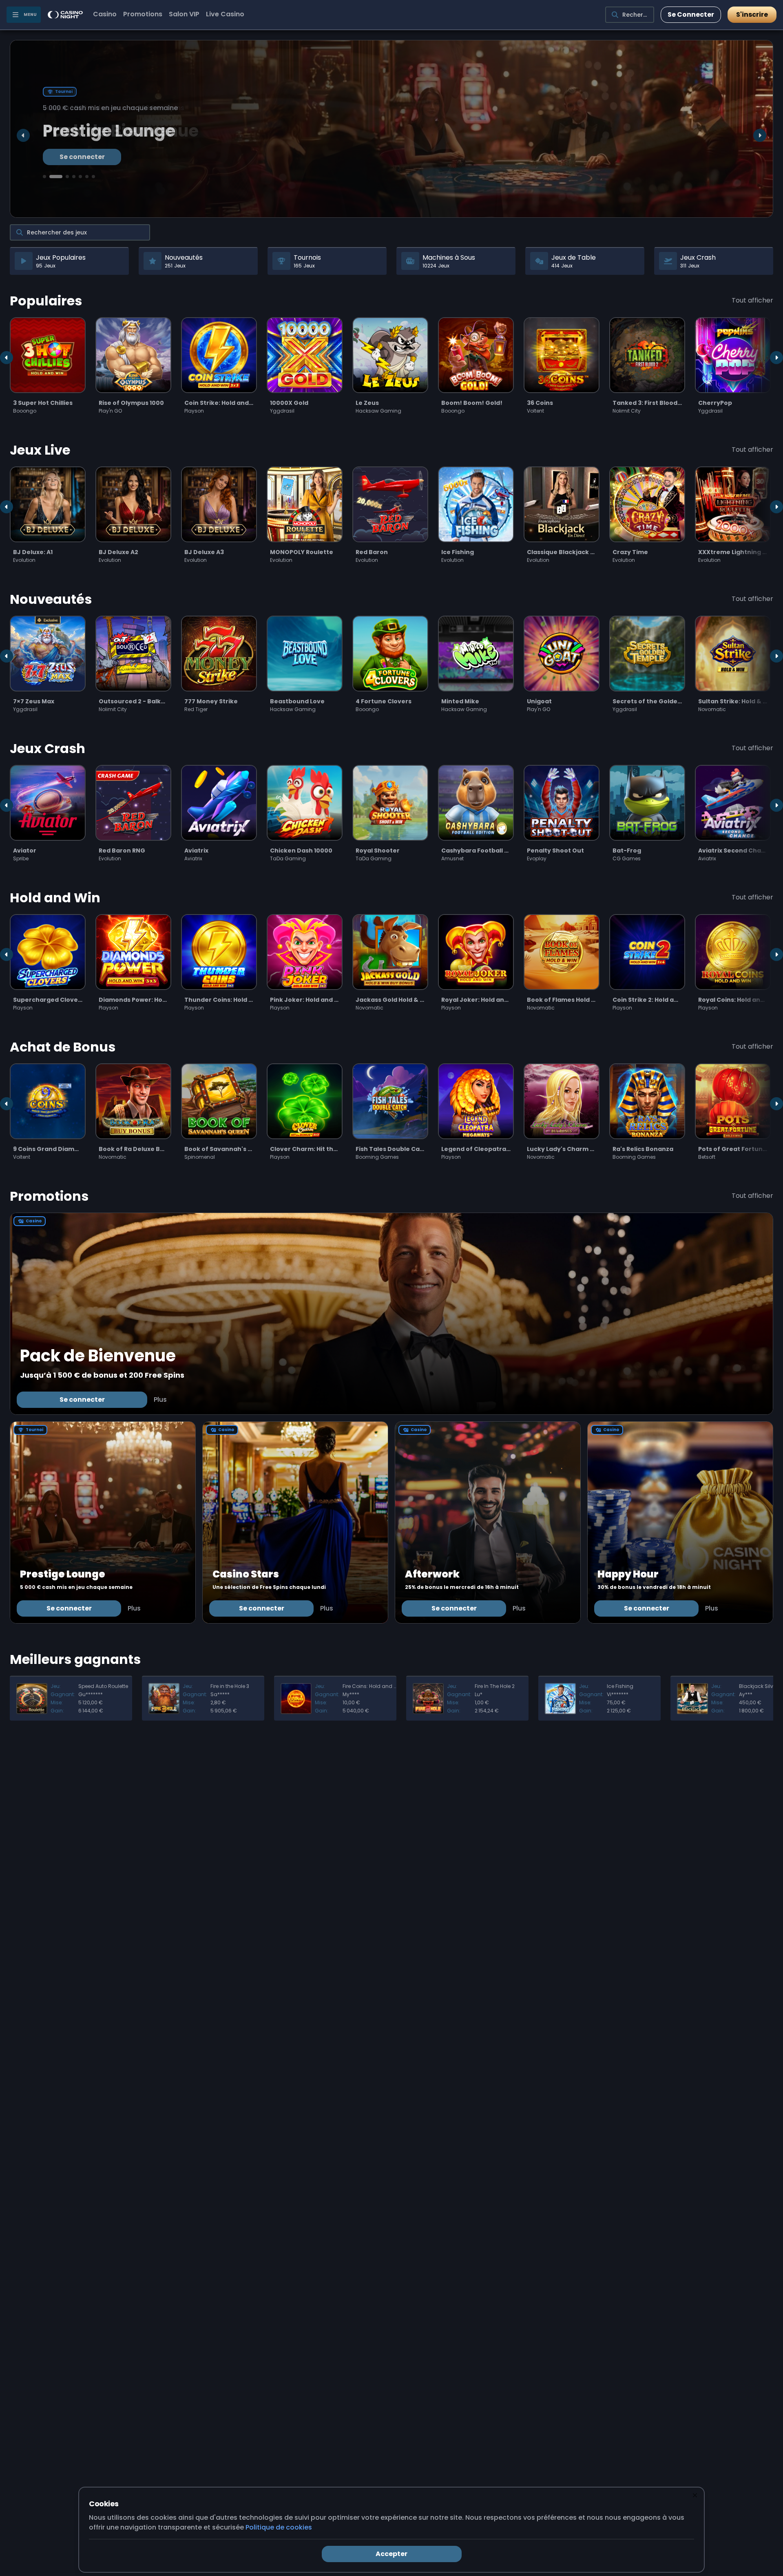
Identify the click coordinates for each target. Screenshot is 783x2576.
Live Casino (225, 14)
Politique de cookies (279, 2527)
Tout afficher (752, 300)
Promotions (143, 14)
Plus (160, 1400)
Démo (48, 387)
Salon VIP (184, 14)
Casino (105, 14)
